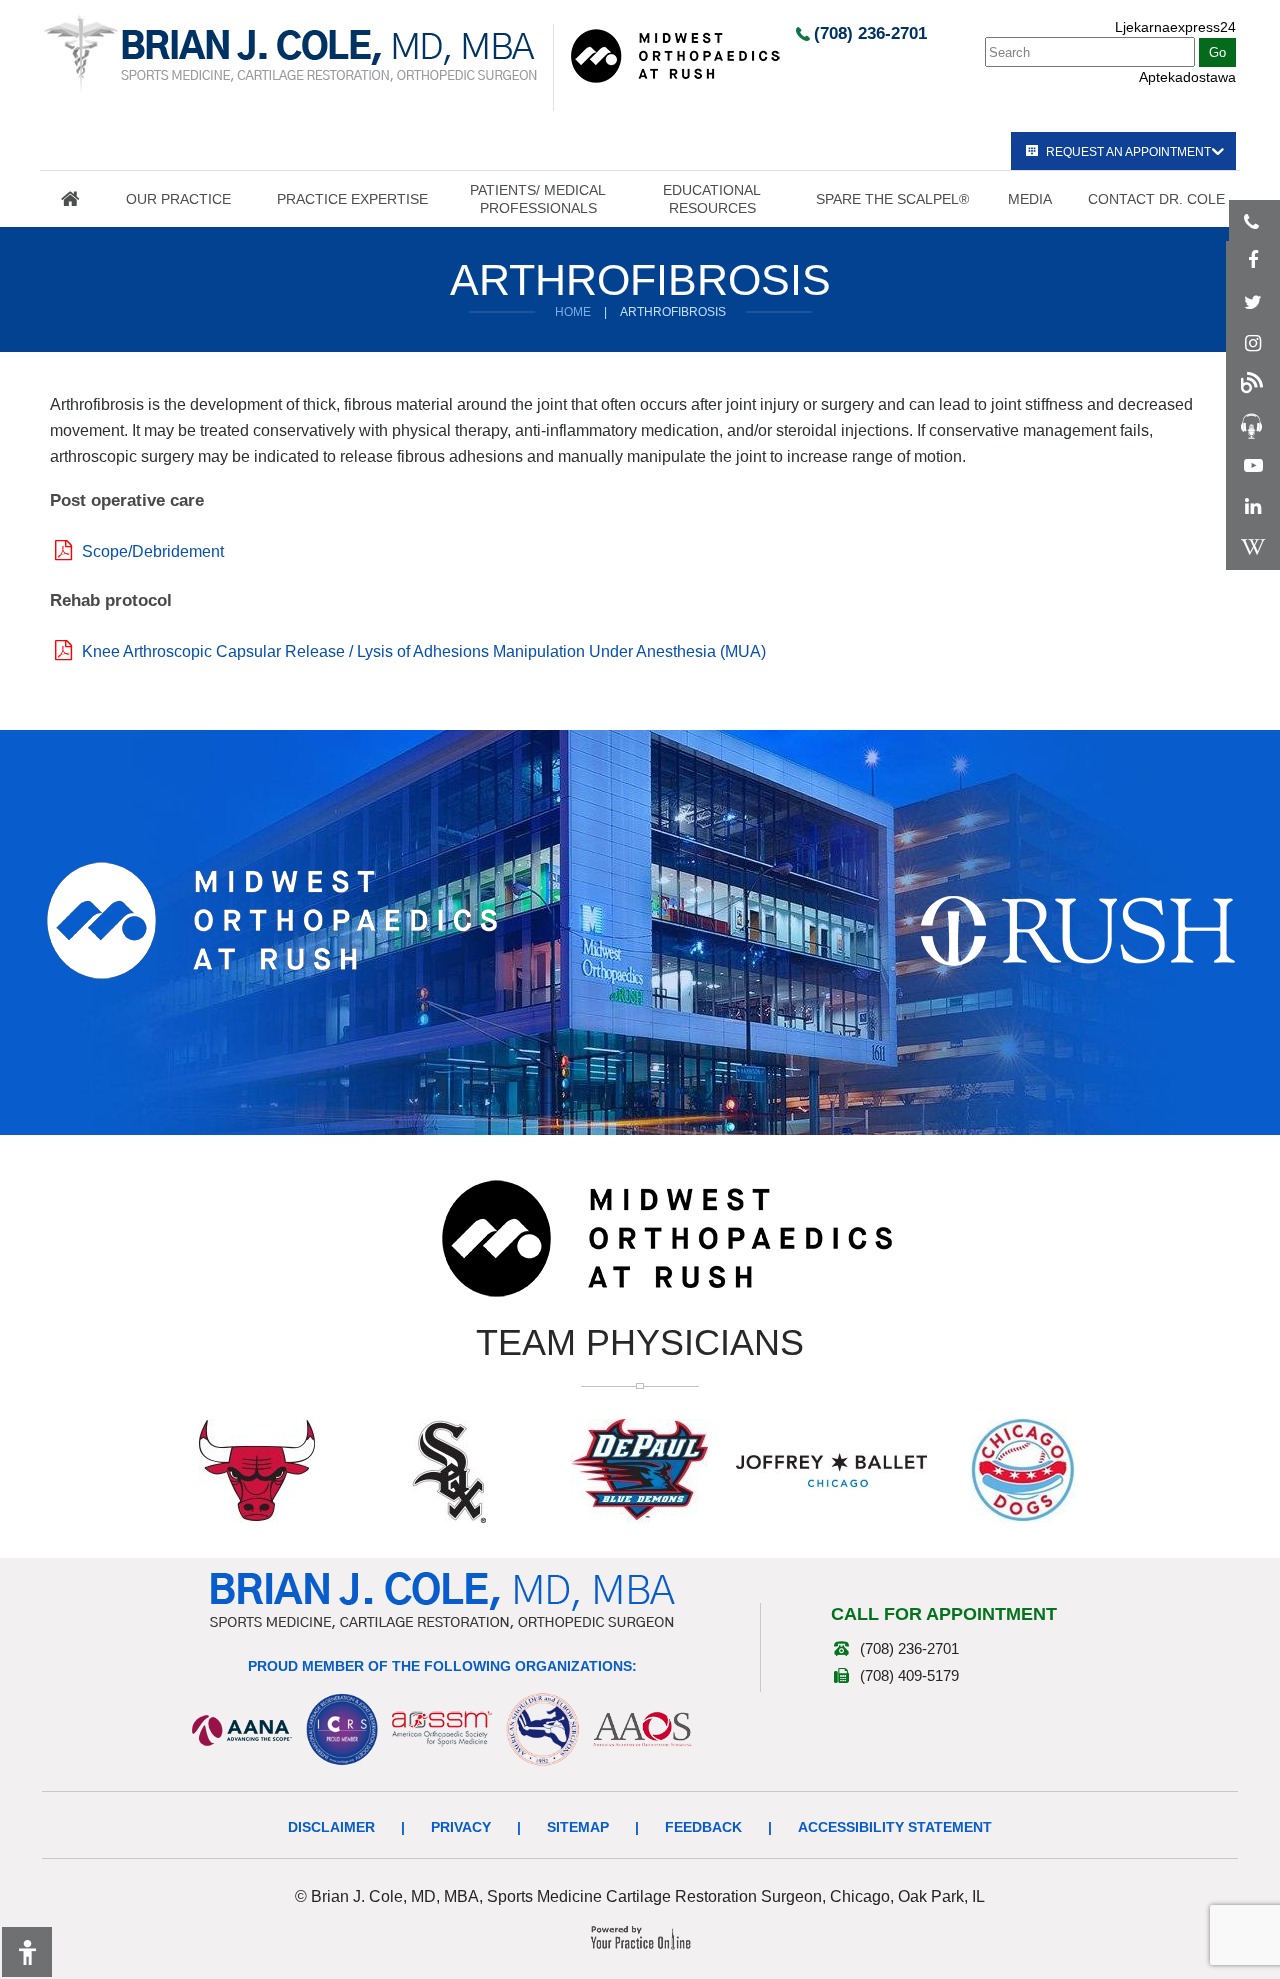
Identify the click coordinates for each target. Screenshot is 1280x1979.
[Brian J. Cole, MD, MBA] (290, 53)
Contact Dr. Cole (1156, 199)
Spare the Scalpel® (892, 199)
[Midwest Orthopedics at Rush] (675, 55)
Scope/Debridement (153, 551)
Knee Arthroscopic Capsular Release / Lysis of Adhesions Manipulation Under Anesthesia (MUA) (424, 651)
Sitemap (578, 1827)
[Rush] (1078, 930)
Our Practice (178, 199)
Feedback (703, 1827)
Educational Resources (712, 199)
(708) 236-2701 (870, 33)
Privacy (461, 1827)
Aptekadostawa (1187, 77)
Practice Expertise (352, 199)
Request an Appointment (1128, 152)
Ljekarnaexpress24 (1175, 27)
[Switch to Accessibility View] (27, 1952)
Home (70, 199)
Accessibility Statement (895, 1827)
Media (1030, 199)
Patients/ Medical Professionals (538, 199)
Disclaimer (331, 1827)
